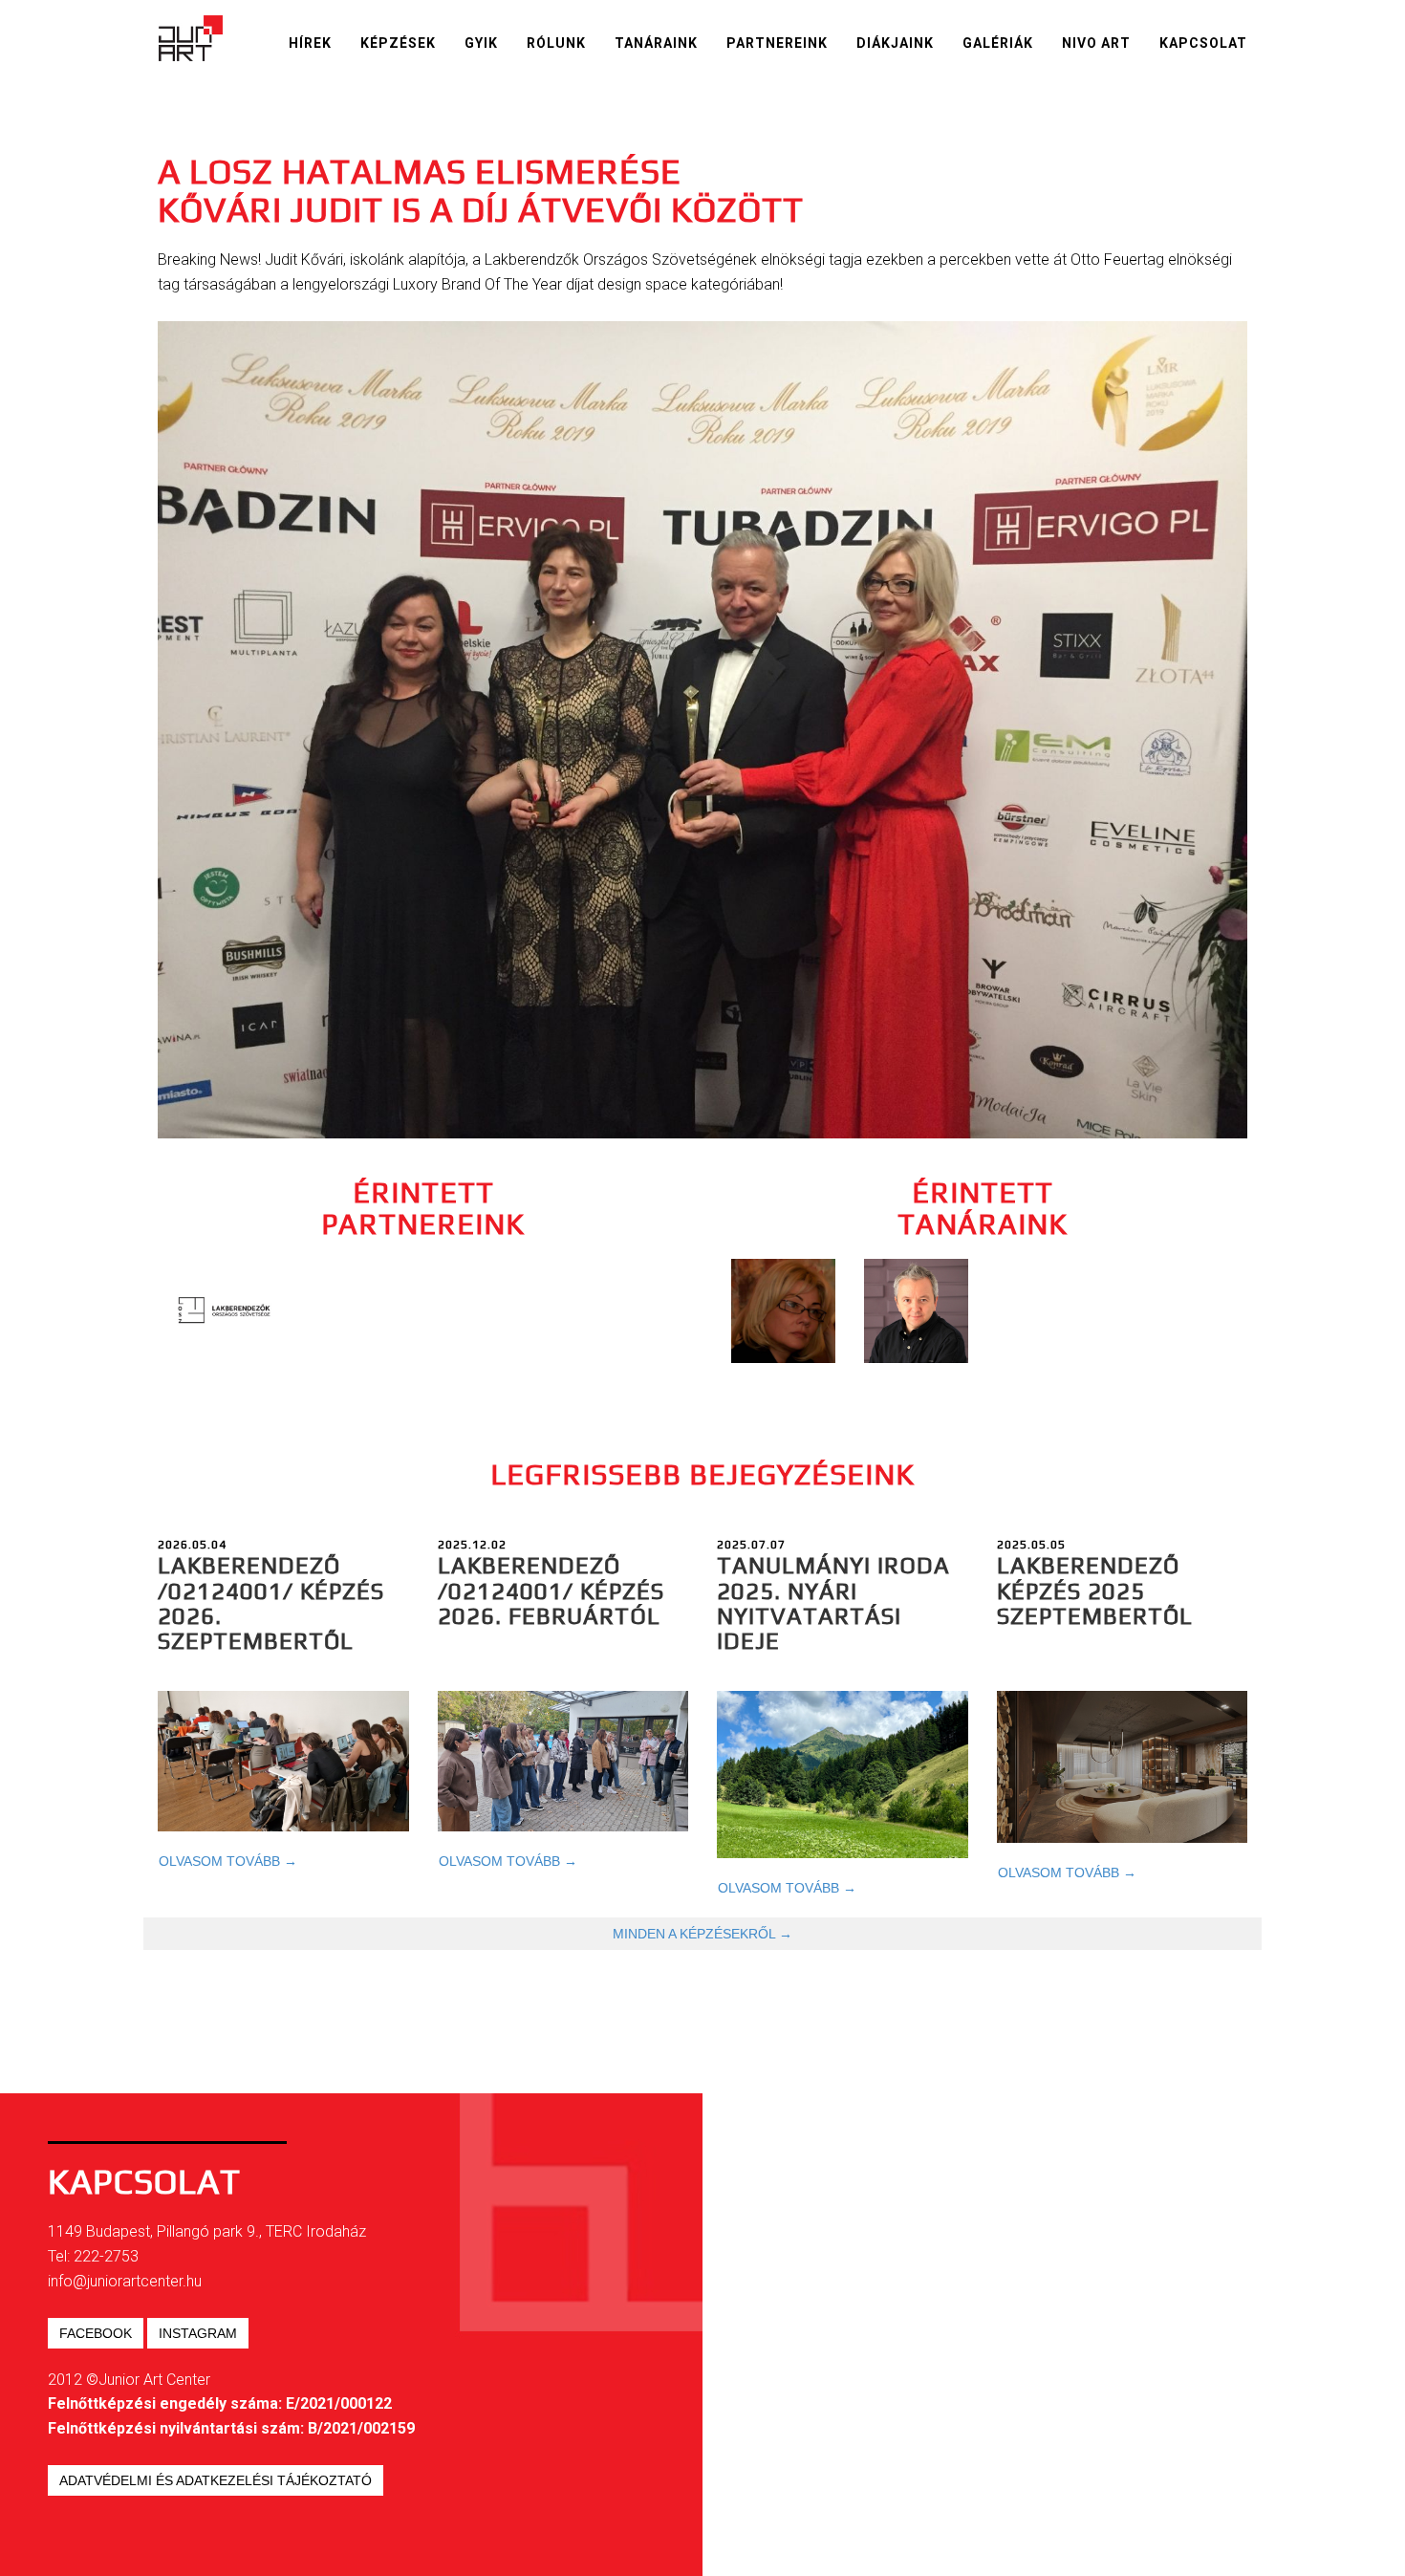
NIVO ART (1096, 43)
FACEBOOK (96, 2333)
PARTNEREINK (777, 43)
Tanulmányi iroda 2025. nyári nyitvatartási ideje (833, 1603)
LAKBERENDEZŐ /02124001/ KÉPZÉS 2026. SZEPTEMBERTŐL (271, 1603)
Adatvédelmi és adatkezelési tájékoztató (216, 2480)
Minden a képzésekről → (702, 1934)
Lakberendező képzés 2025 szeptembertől (1095, 1591)
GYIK (481, 43)
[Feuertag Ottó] (916, 1311)
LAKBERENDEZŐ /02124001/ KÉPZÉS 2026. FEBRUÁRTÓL (551, 1591)
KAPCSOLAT (1203, 43)
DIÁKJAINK (895, 43)
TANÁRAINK (656, 43)
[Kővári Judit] (783, 1311)
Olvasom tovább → (228, 1861)
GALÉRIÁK (998, 43)
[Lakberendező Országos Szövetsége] (224, 1311)
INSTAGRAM (198, 2333)
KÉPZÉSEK (398, 43)
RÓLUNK (556, 43)
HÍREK (310, 43)
